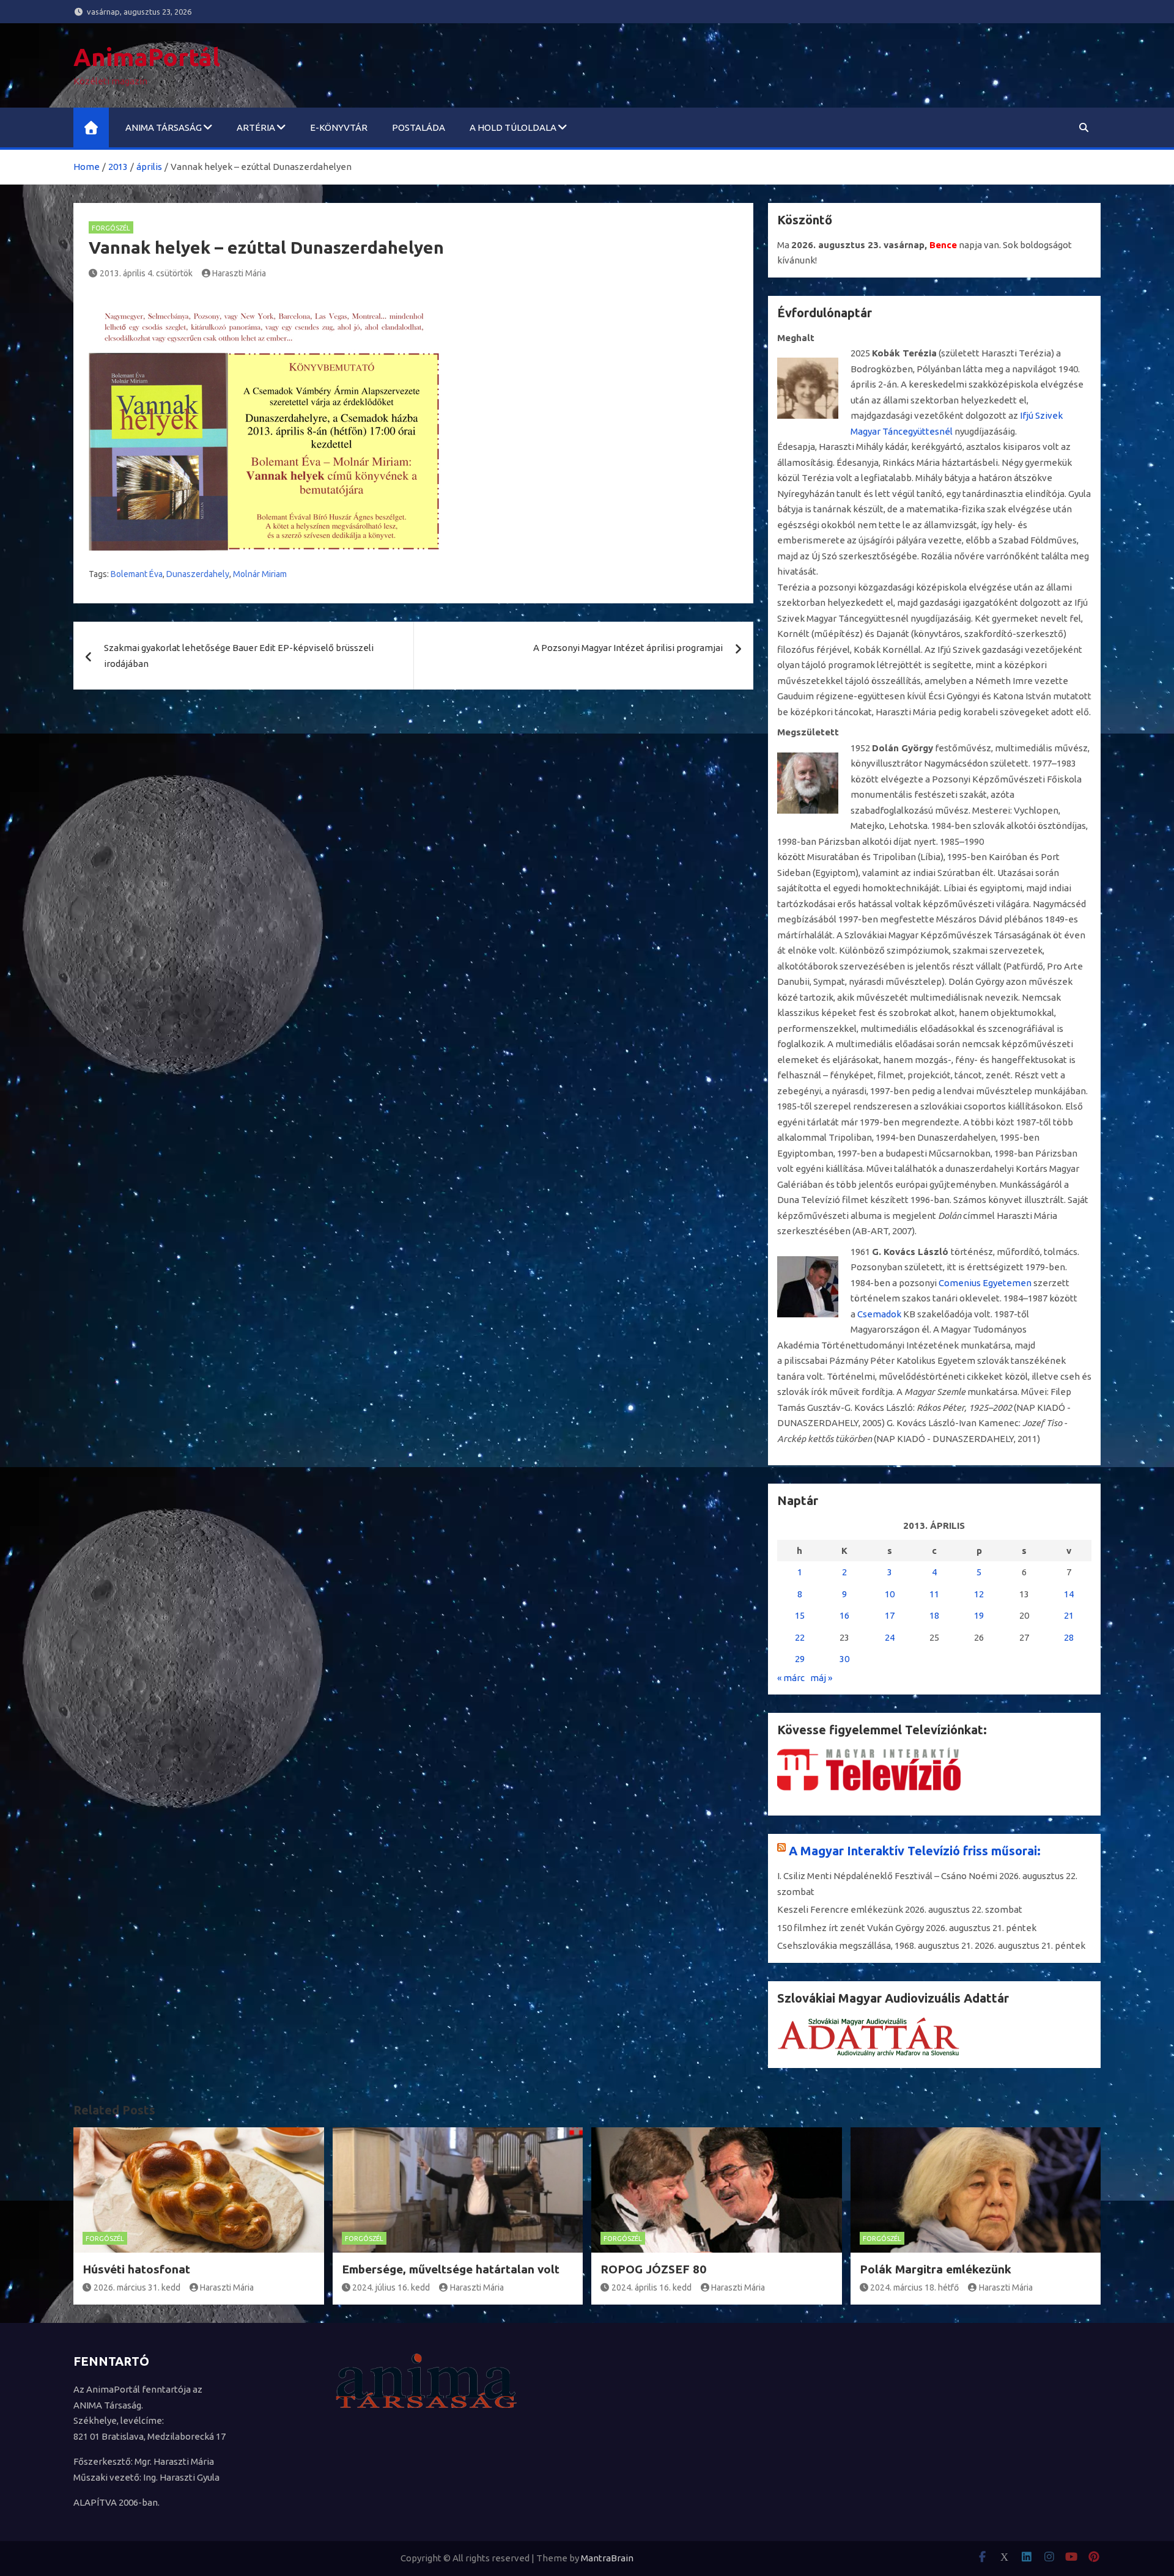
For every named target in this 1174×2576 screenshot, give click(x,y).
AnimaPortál (147, 57)
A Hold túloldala (513, 127)
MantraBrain (607, 2558)
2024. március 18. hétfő (914, 2287)
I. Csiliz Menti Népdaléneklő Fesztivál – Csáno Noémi (887, 1876)
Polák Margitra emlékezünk (936, 2269)
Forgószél (111, 228)
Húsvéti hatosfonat (136, 2269)
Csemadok (879, 1314)
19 (979, 1615)
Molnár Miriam (260, 574)
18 (934, 1615)
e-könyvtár (339, 127)
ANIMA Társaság (164, 127)
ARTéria (256, 127)
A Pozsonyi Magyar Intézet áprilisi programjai (628, 648)
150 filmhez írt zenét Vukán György (851, 1928)
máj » (821, 1678)
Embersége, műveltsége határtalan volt (451, 2269)
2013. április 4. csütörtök (146, 273)
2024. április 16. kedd (652, 2287)
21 (1069, 1615)
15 (800, 1615)
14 (1069, 1594)
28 (1069, 1637)
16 (844, 1615)
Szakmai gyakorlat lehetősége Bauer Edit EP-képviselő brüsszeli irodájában (239, 656)
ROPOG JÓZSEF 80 (653, 2269)
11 (934, 1594)
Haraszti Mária (239, 273)
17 (890, 1615)
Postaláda (419, 127)
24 (890, 1637)
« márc (791, 1678)
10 (890, 1594)
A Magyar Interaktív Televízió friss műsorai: (915, 1851)
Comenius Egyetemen (985, 1283)
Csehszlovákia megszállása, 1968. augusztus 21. (875, 1945)
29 (800, 1659)
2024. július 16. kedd (391, 2287)
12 (979, 1594)
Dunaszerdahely (198, 574)
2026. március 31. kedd (137, 2287)
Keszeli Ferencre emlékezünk (840, 1909)
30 (844, 1659)
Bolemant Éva (137, 574)
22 (800, 1637)
